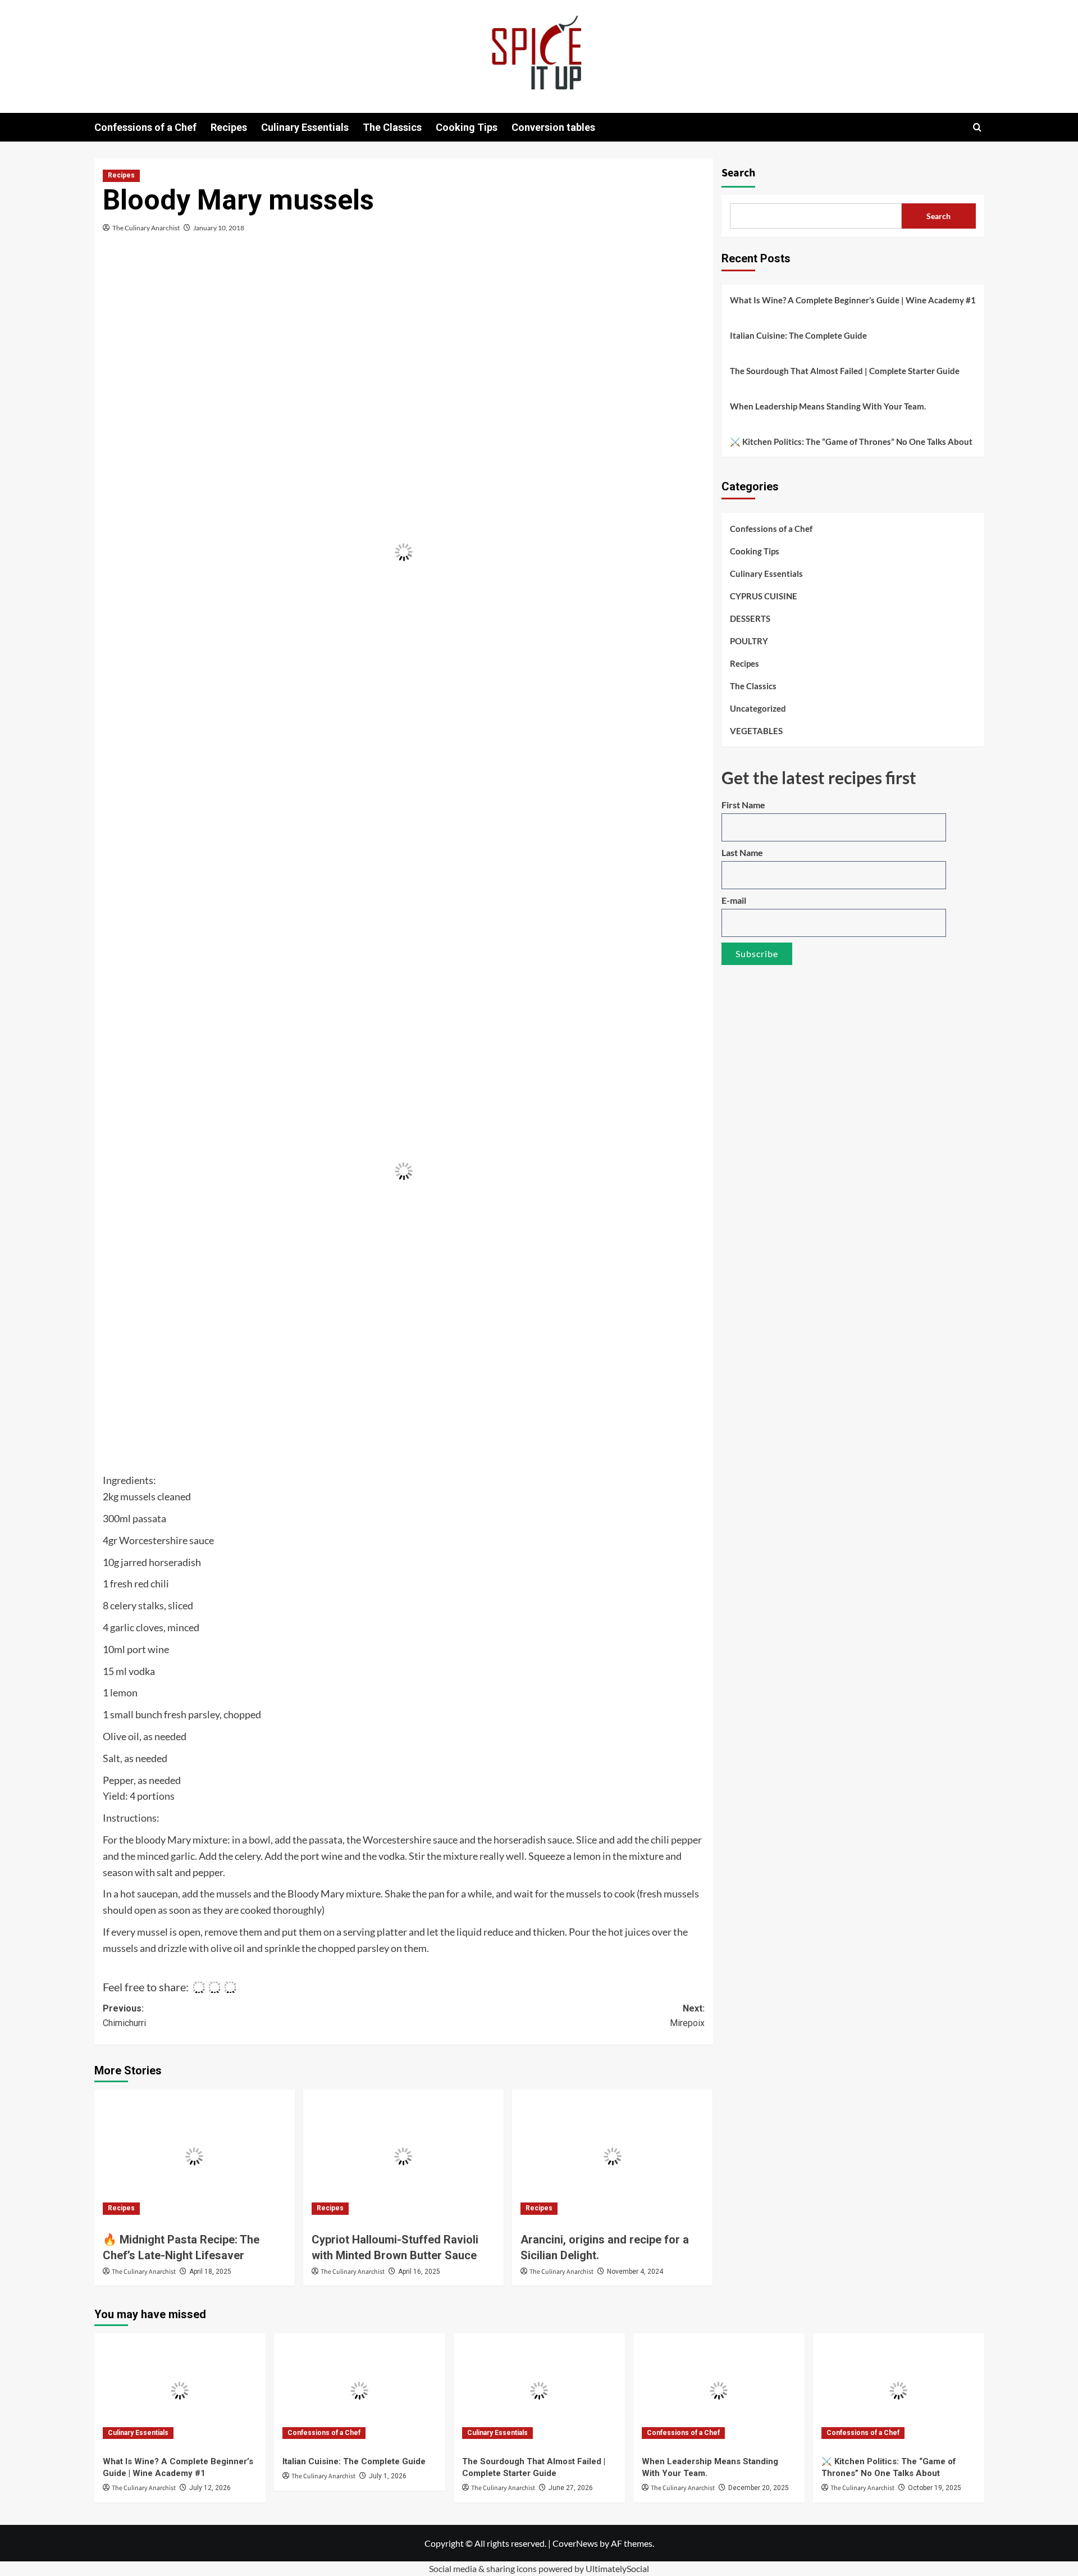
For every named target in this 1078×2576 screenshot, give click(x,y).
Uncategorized (758, 708)
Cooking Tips (467, 127)
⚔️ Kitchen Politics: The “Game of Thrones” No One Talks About (851, 442)
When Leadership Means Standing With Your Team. (828, 406)
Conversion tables (553, 127)
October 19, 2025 (935, 2488)
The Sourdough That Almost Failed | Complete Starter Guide (845, 371)
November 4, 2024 (635, 2272)
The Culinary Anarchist (146, 228)
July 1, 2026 (388, 2476)
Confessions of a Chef (145, 127)
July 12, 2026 (210, 2488)
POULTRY (749, 641)
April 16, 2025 (419, 2272)
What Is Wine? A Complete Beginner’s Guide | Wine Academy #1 (853, 300)
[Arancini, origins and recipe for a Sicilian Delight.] (612, 2156)
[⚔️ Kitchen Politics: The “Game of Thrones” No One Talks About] (899, 2390)
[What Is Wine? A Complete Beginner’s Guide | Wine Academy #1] (180, 2390)
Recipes (229, 127)
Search (738, 173)
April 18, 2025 (210, 2272)
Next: (687, 2016)
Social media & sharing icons (484, 2568)
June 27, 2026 (571, 2488)
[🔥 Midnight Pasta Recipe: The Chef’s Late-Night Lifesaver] (195, 2156)
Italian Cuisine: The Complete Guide (798, 335)
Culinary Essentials (305, 127)
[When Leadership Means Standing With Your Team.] (719, 2390)
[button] (977, 127)
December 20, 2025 (759, 2488)
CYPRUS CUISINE (764, 596)
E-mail (734, 900)
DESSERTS (750, 618)
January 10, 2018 (219, 228)
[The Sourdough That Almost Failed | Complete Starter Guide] (539, 2390)
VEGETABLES (756, 731)
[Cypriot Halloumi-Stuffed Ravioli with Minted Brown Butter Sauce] (403, 2156)
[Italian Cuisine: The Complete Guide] (360, 2390)
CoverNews (575, 2543)
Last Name (742, 852)
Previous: (124, 2016)
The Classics (392, 127)
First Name (743, 805)
